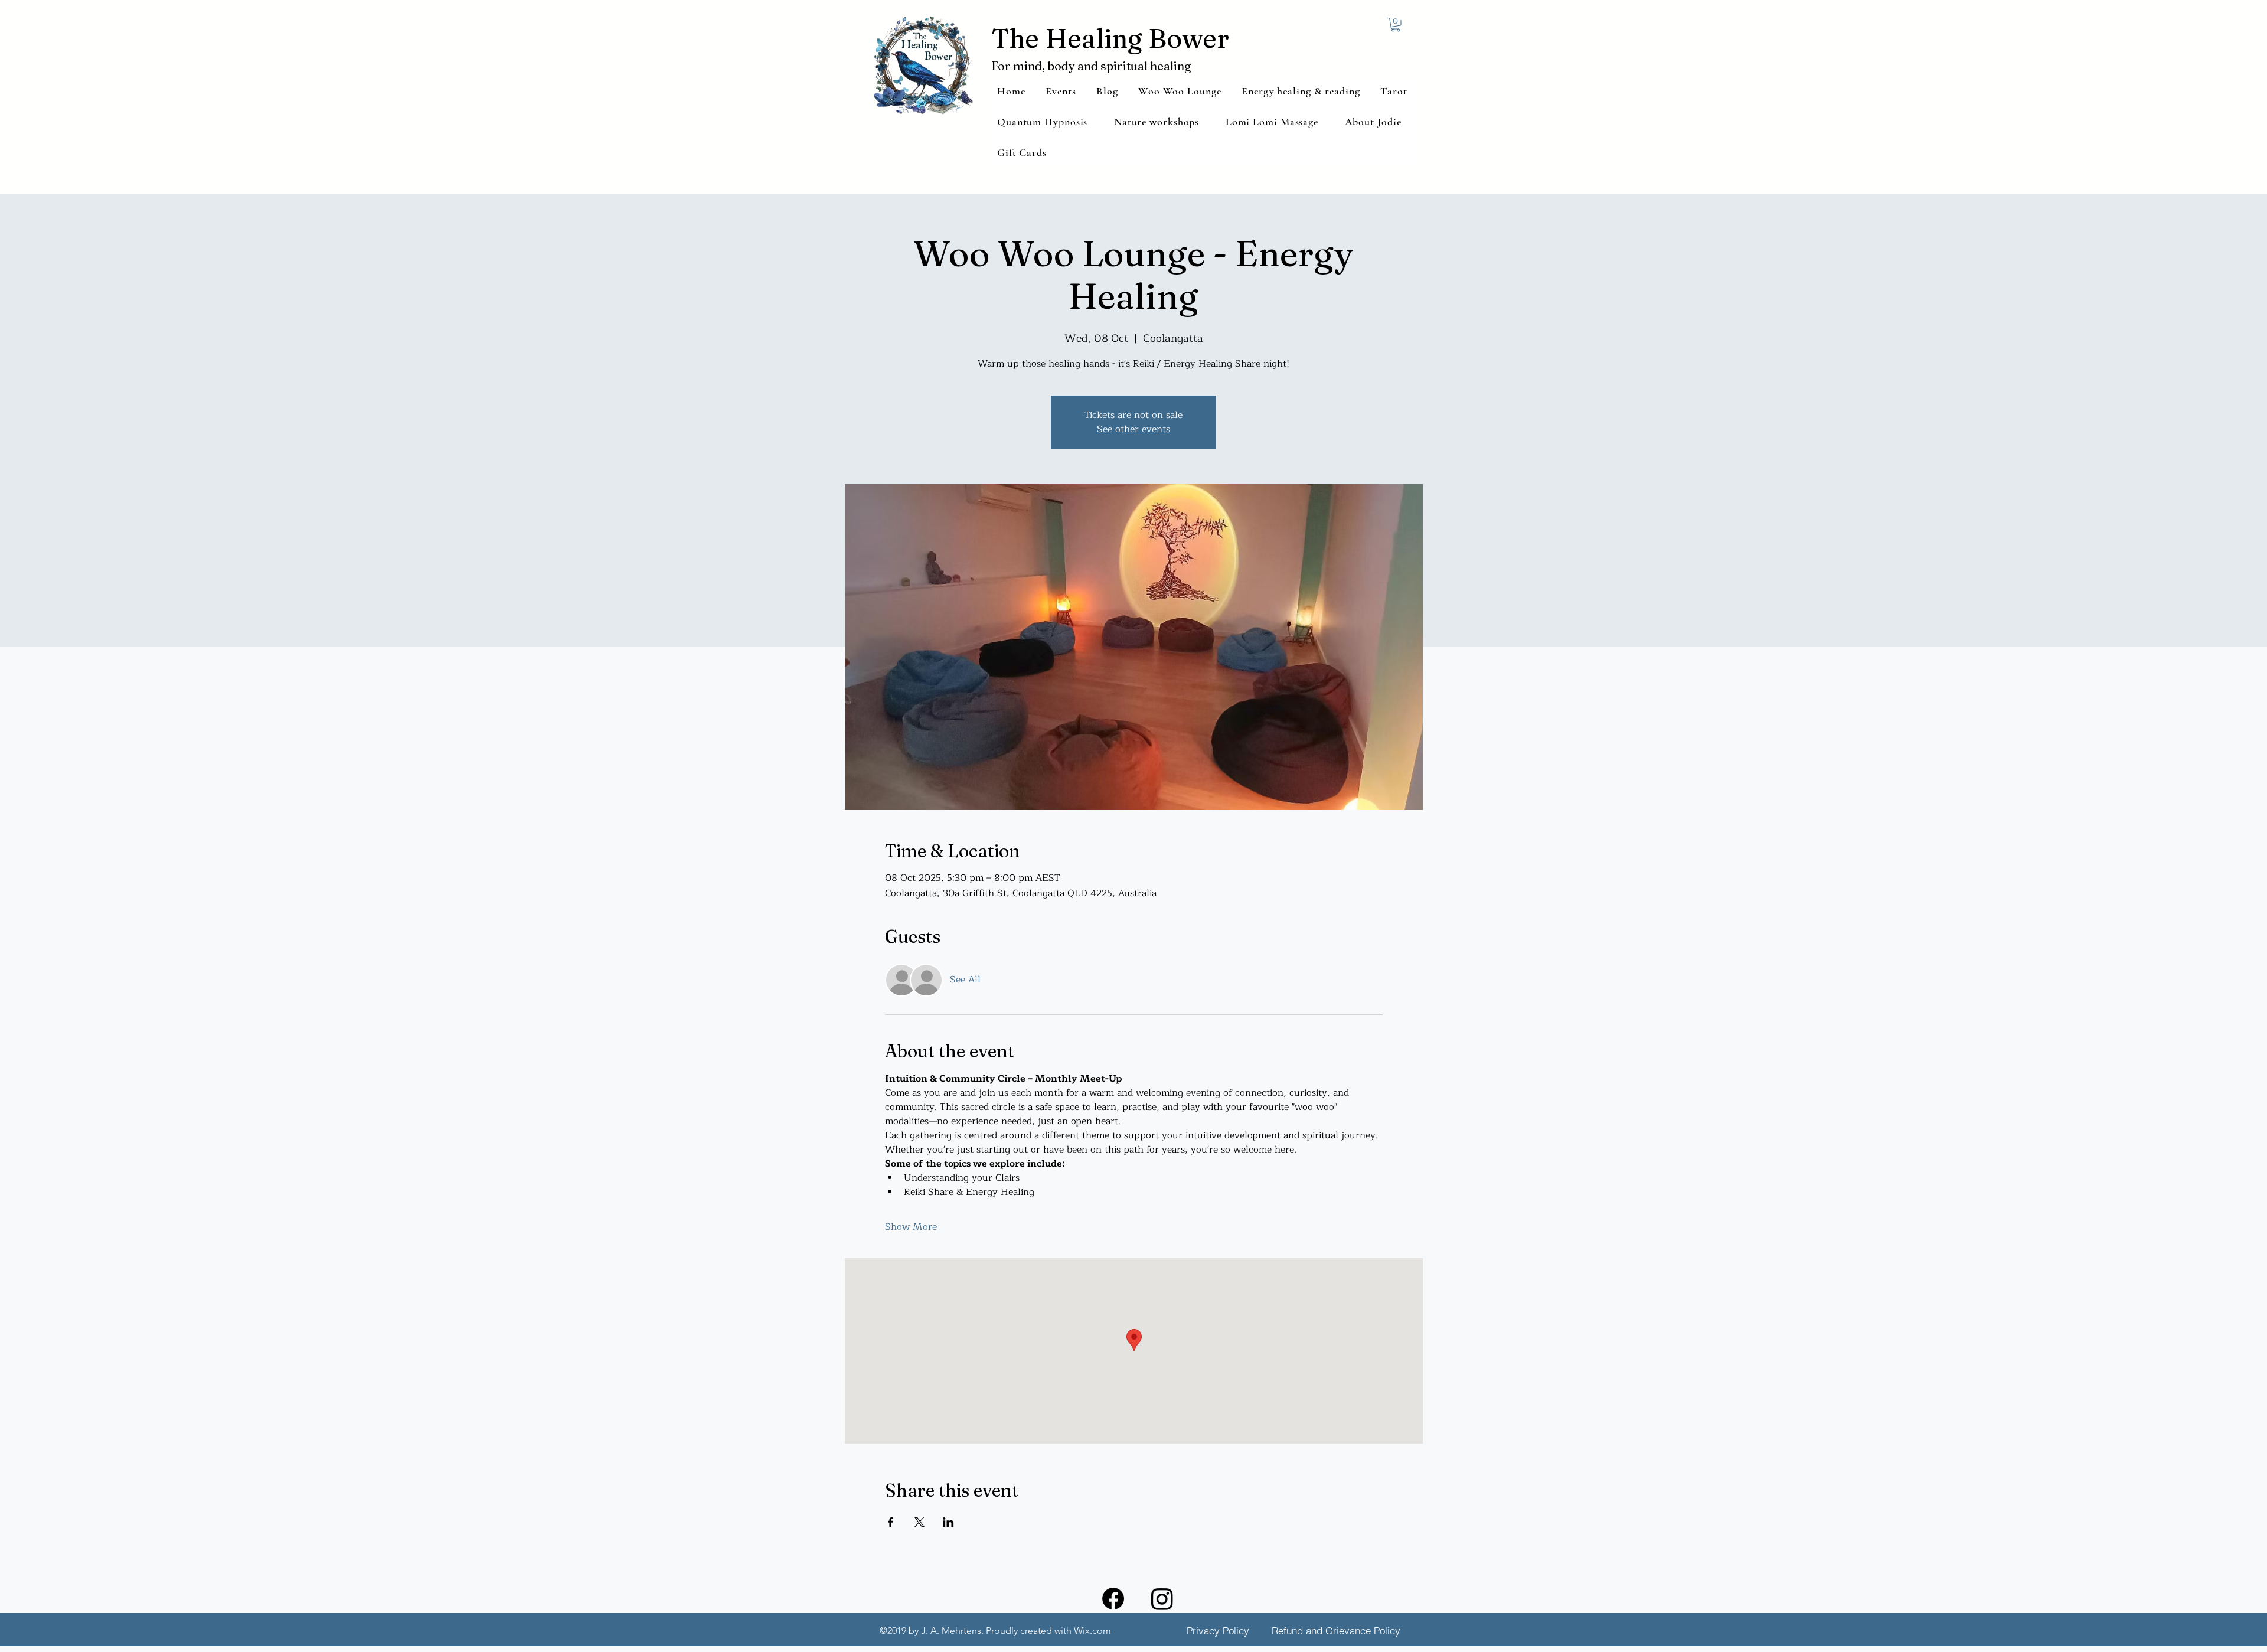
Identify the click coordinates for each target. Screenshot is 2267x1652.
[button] (1396, 25)
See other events (1133, 429)
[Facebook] (1113, 1599)
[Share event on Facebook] (891, 1522)
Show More (911, 1227)
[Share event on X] (919, 1522)
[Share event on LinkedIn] (948, 1522)
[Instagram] (1162, 1599)
